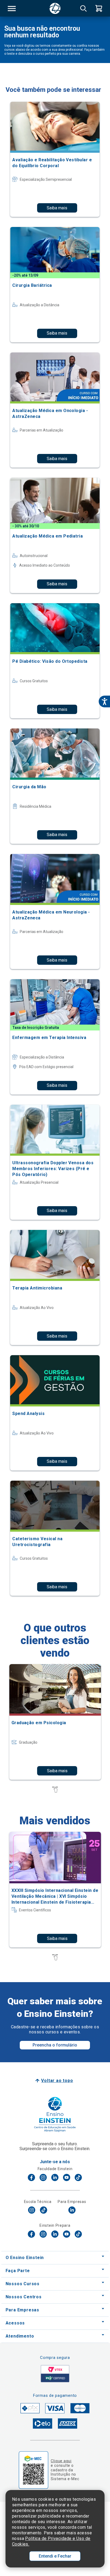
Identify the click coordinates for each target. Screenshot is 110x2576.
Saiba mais (57, 208)
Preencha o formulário (55, 2045)
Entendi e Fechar (55, 2556)
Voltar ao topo (57, 2081)
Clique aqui (61, 2461)
